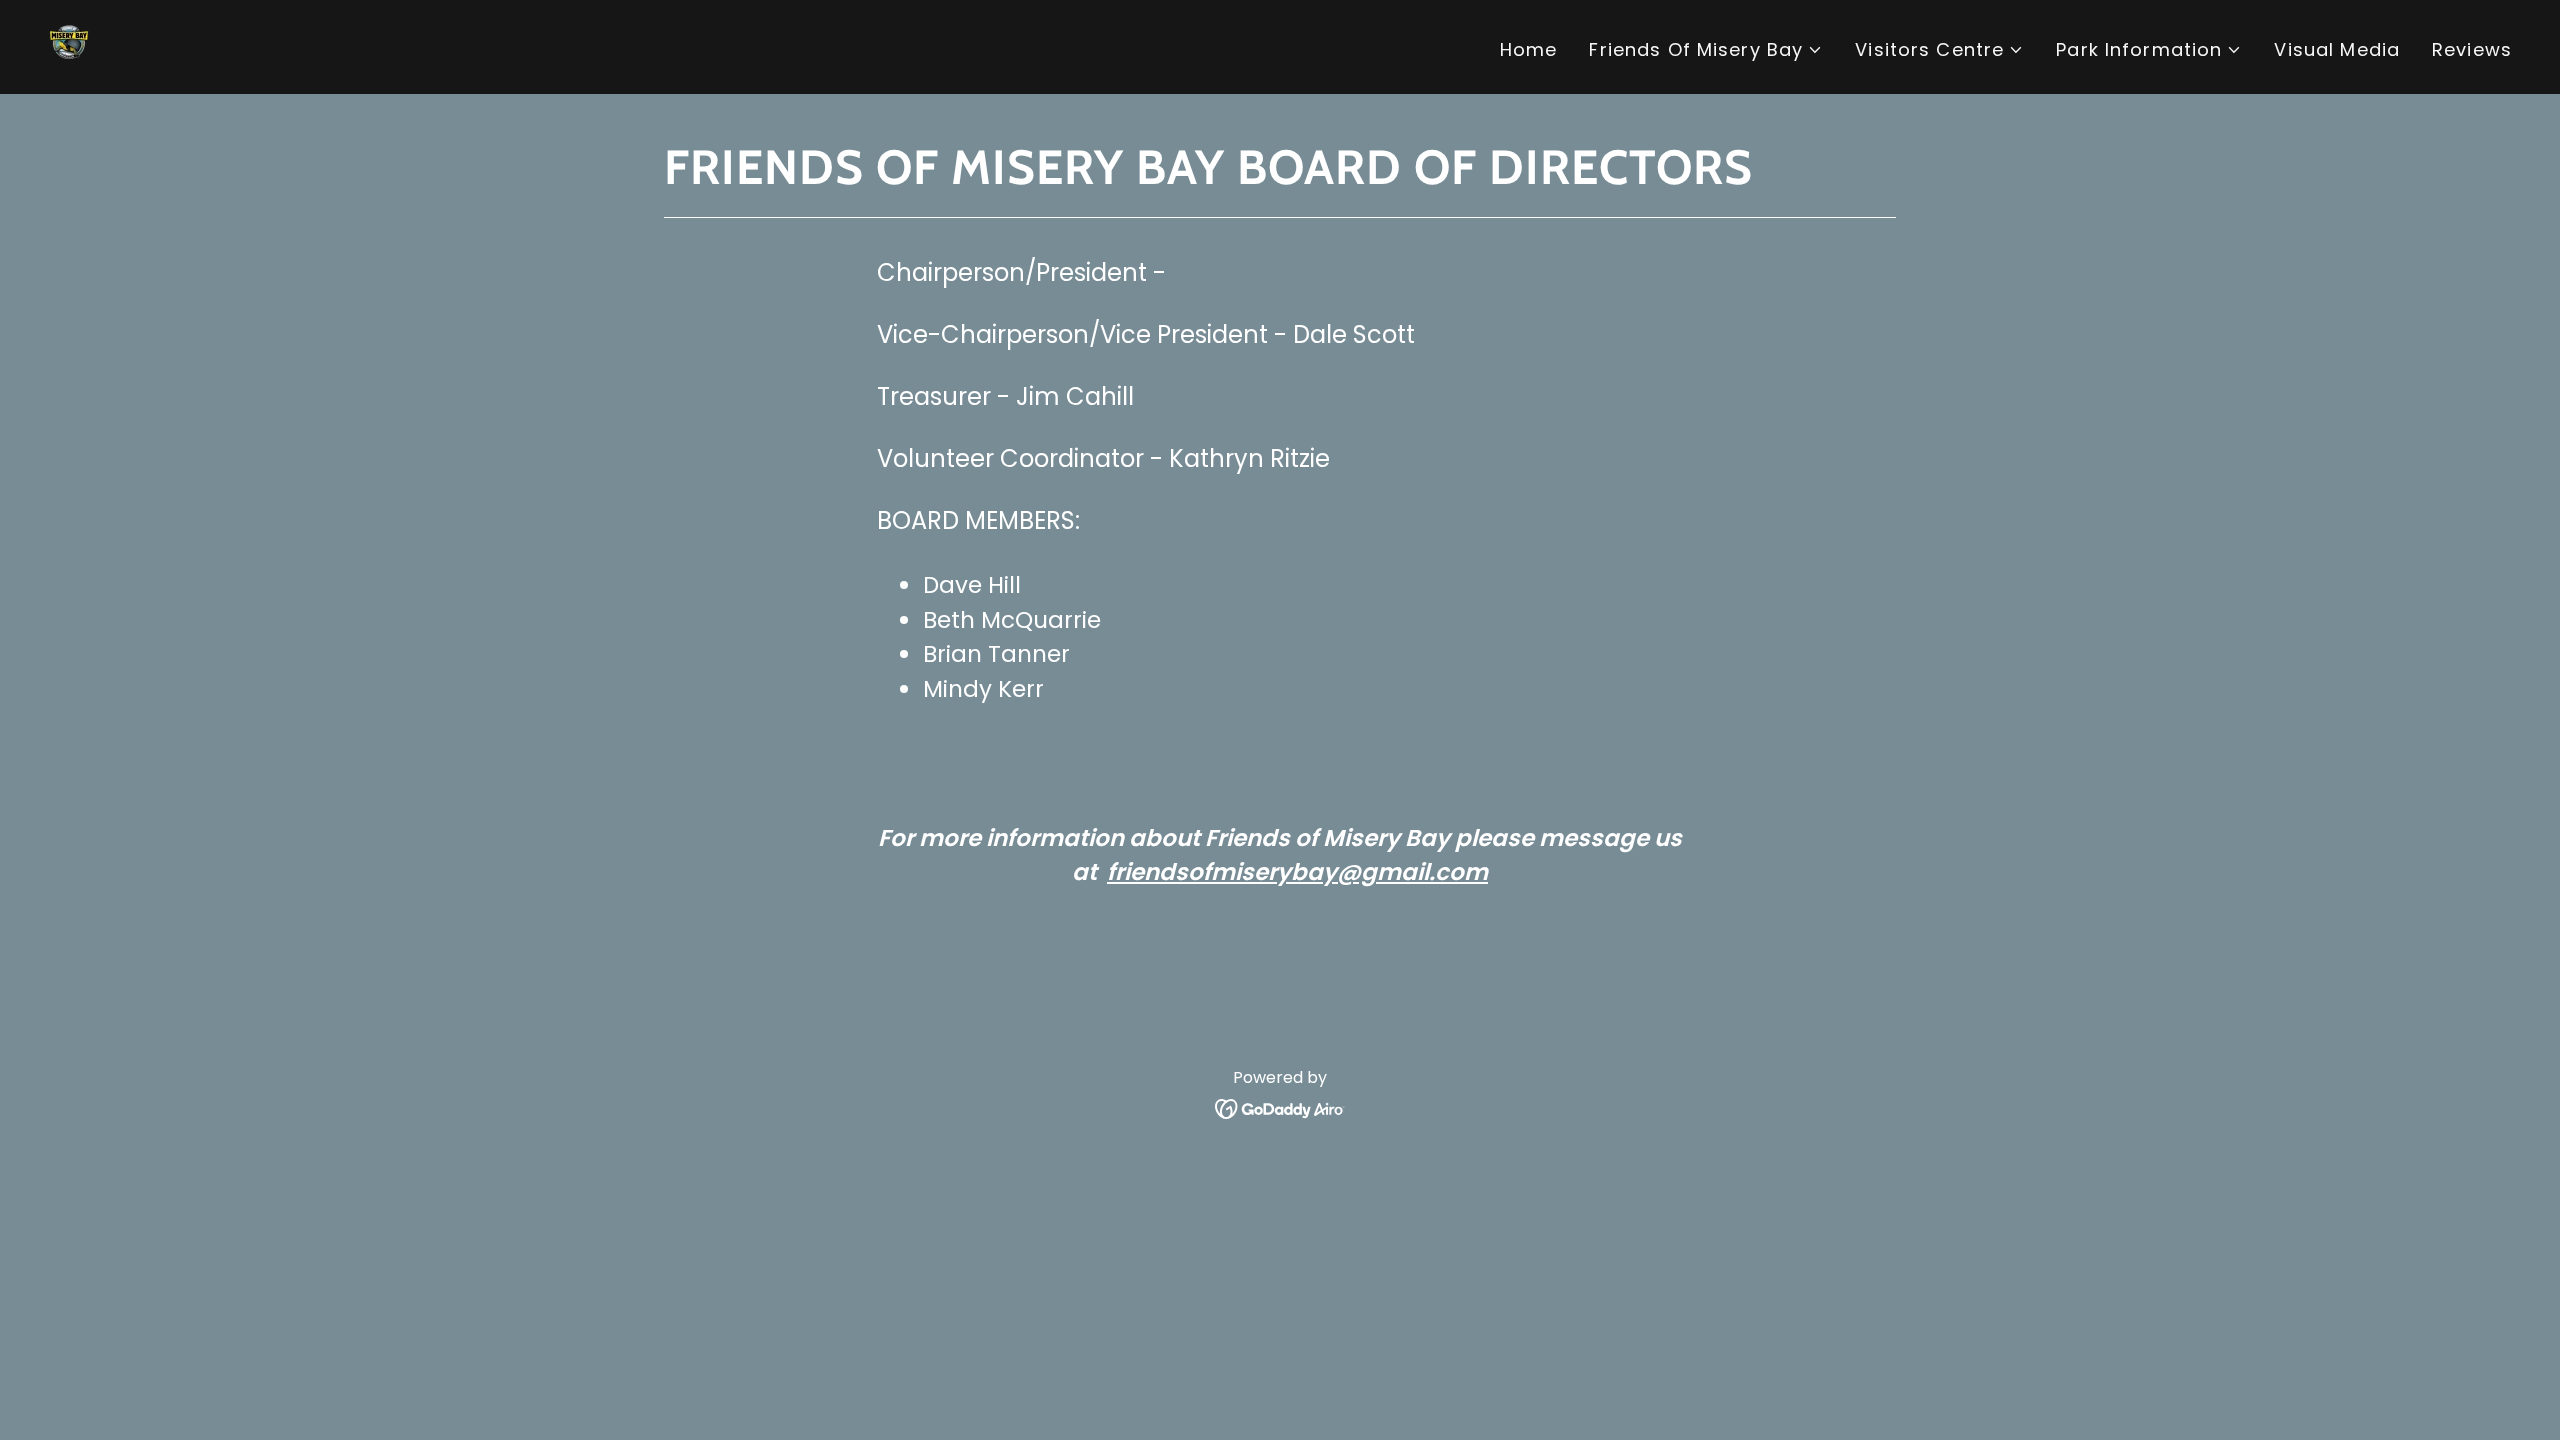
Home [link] (1529, 49)
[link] (74, 45)
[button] (1706, 49)
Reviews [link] (2472, 49)
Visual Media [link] (2337, 49)
